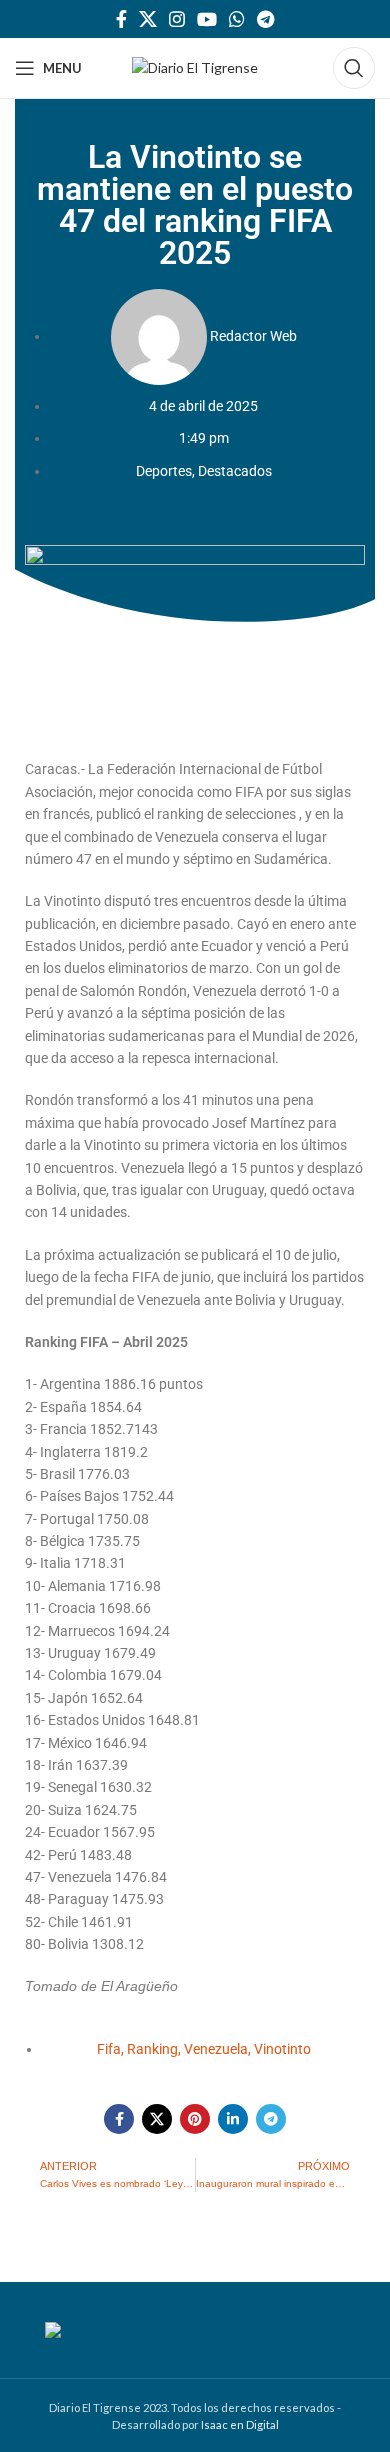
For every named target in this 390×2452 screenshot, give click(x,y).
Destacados (235, 471)
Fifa (109, 2049)
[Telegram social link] (265, 19)
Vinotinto (282, 2049)
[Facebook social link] (121, 19)
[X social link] (148, 19)
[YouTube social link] (207, 19)
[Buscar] (354, 68)
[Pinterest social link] (195, 2119)
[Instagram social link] (177, 19)
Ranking (152, 2049)
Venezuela (216, 2049)
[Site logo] (195, 66)
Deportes (164, 471)
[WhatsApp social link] (237, 19)
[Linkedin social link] (233, 2119)
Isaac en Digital (240, 2424)
